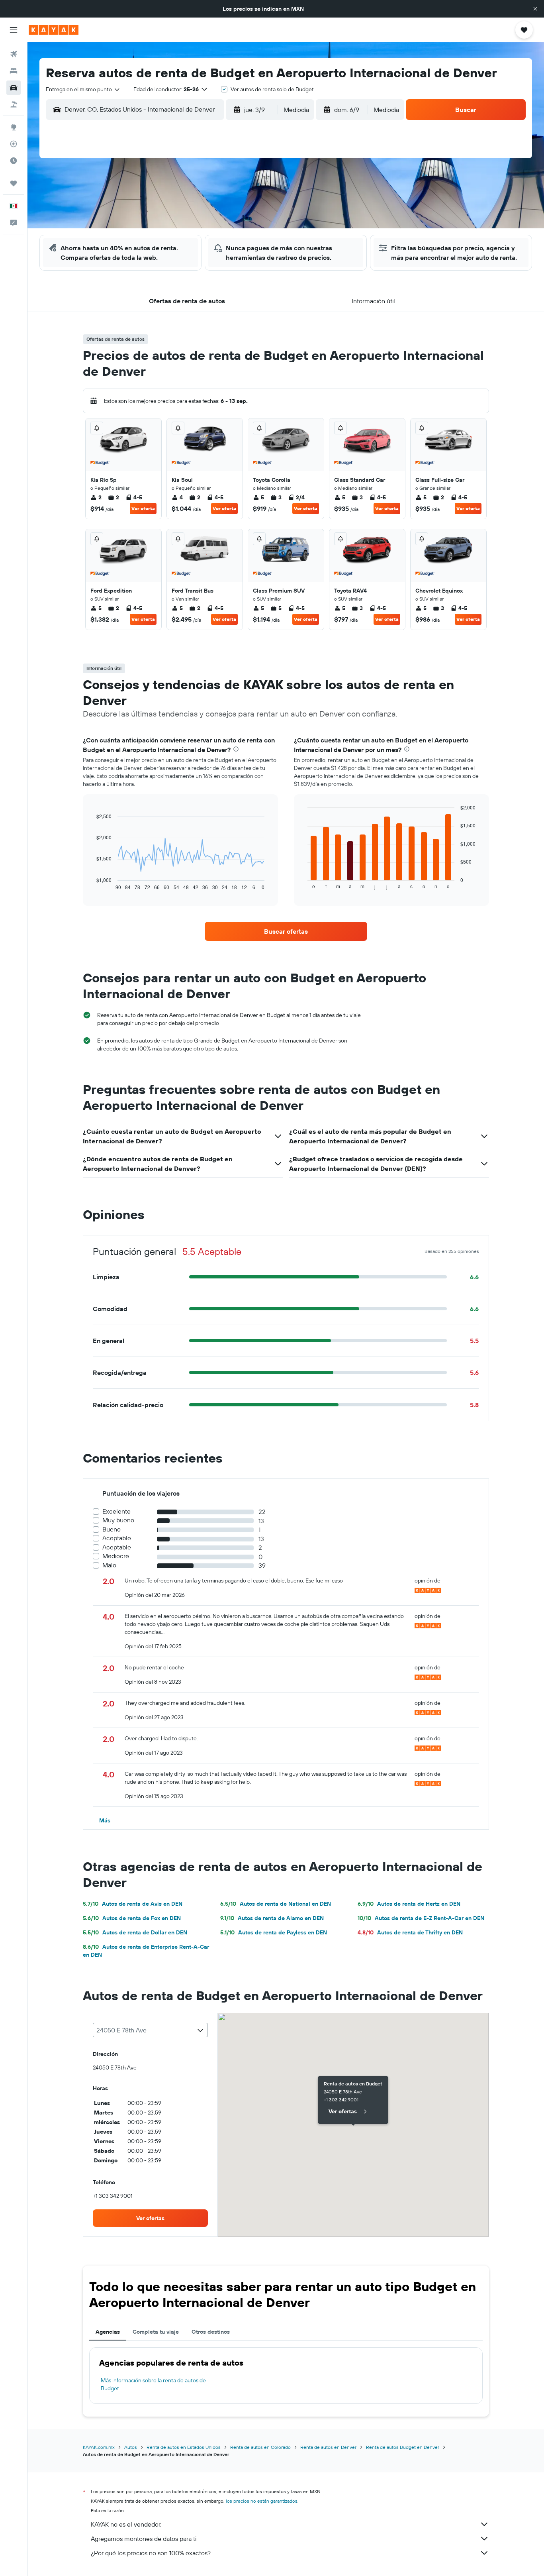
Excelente (116, 1511)
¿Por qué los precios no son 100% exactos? (151, 2553)
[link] (286, 931)
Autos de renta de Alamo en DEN (272, 1918)
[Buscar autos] (14, 88)
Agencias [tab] (108, 2332)
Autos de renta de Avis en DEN (133, 1904)
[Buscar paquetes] (14, 104)
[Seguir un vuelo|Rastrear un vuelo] (14, 144)
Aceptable (117, 1538)
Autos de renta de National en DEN (276, 1904)
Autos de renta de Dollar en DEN (135, 1932)
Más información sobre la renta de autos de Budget (153, 2384)
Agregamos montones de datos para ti (144, 2539)
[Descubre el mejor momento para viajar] (14, 161)
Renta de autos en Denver (328, 2447)
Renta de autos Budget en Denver (403, 2447)
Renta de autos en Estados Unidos (184, 2447)
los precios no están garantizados (262, 2501)
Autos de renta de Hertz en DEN (409, 1904)
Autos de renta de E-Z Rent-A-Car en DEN (421, 1918)
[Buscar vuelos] (14, 54)
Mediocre (116, 1556)
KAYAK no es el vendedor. (126, 2524)
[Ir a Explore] (14, 127)
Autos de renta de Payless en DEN (274, 1932)
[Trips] (14, 183)
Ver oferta (143, 508)
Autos (131, 2447)
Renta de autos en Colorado (260, 2447)
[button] (535, 9)
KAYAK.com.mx (99, 2447)
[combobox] (83, 89)
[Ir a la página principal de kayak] (54, 30)
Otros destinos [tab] (211, 2332)
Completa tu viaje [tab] (156, 2332)
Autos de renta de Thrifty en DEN (410, 1932)
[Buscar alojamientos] (14, 71)
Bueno (112, 1529)
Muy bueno (118, 1520)
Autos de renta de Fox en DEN (132, 1918)
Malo (109, 1565)
